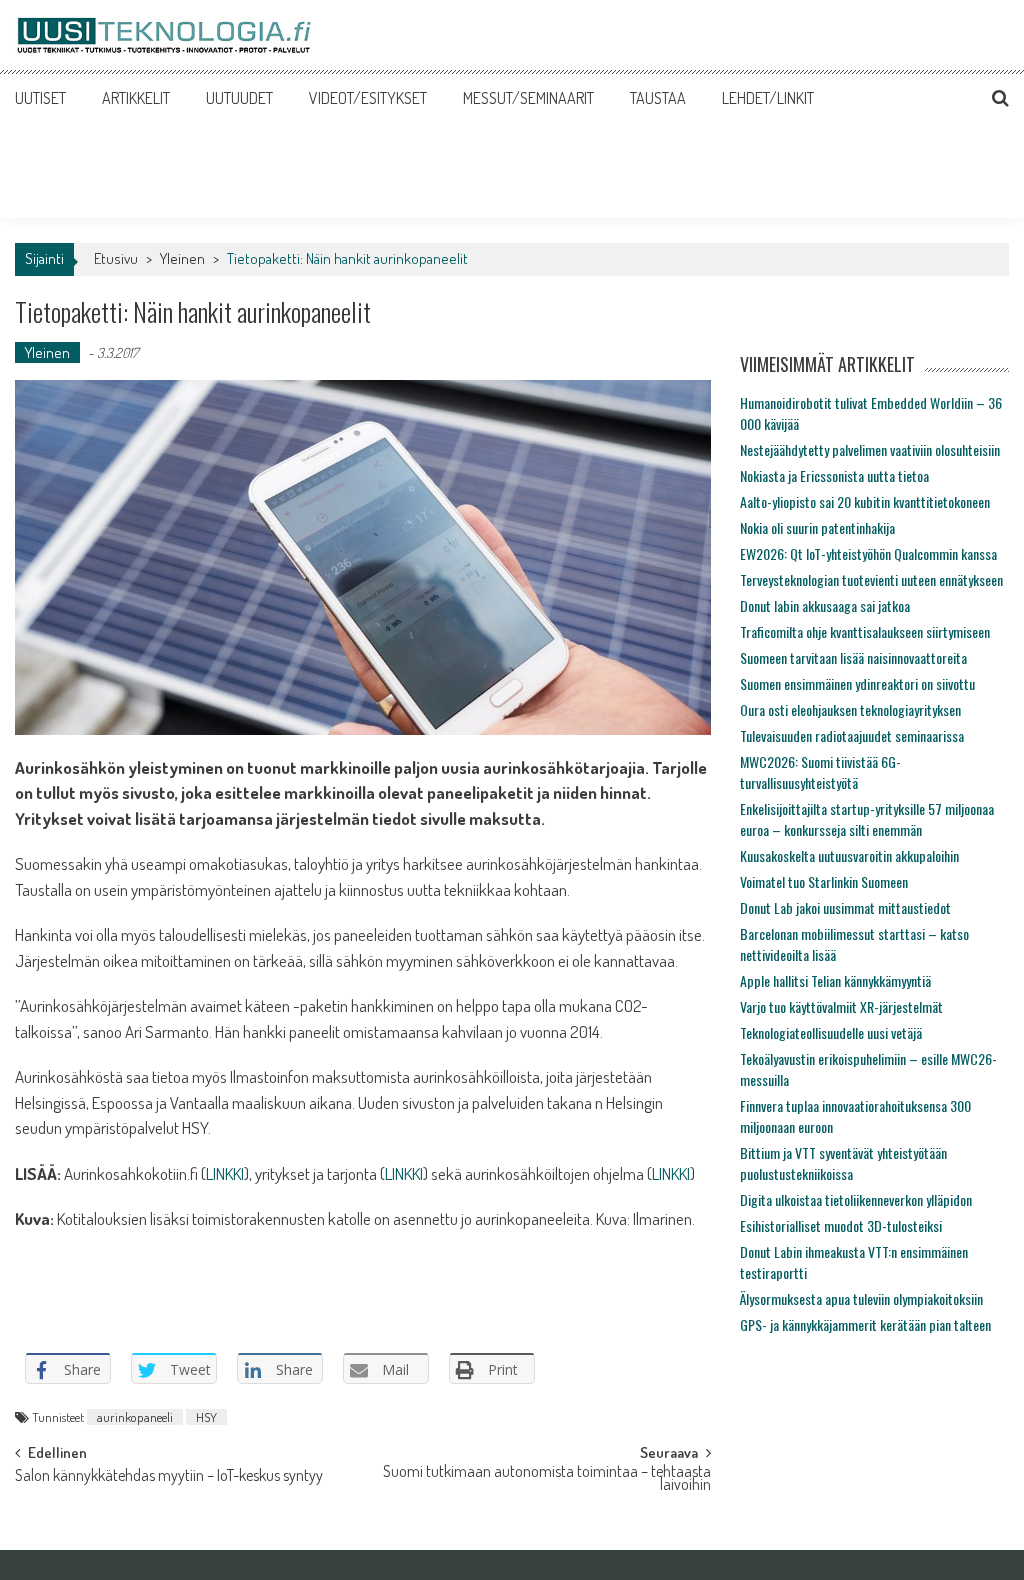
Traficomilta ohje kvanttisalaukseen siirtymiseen (865, 631)
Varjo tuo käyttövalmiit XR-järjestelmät (841, 1006)
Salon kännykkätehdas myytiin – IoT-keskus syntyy (169, 1477)
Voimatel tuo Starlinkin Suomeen (824, 881)
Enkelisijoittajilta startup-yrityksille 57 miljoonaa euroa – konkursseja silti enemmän (867, 819)
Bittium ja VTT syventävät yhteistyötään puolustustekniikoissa (843, 1163)
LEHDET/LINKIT (768, 98)
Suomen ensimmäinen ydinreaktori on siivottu (857, 683)
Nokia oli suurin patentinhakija (817, 527)
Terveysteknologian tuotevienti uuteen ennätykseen (871, 579)
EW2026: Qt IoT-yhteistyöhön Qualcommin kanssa (868, 553)
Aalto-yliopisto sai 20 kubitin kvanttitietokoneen (865, 501)
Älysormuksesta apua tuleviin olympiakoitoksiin (861, 1298)
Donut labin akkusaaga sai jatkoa (825, 605)
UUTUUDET (239, 98)
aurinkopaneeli (135, 1417)
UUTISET (40, 98)
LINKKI (225, 1173)
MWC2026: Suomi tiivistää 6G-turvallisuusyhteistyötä (820, 772)
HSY (206, 1417)
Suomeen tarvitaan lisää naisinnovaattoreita (853, 657)
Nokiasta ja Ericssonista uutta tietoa (834, 475)
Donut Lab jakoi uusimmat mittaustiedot (845, 907)
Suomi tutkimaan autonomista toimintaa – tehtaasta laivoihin (547, 1479)
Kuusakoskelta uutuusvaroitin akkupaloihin (849, 855)
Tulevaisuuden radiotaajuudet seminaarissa (852, 735)
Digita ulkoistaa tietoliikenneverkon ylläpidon (856, 1199)
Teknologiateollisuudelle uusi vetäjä (831, 1032)
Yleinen (182, 258)
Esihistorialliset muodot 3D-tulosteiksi (841, 1225)
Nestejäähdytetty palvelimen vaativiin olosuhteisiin (870, 449)
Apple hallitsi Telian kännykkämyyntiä (835, 980)
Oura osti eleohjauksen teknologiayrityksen (850, 709)
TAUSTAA (658, 98)
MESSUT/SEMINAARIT (528, 98)
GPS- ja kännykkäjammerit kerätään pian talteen (865, 1324)
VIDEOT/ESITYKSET (368, 98)
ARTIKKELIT (136, 98)
